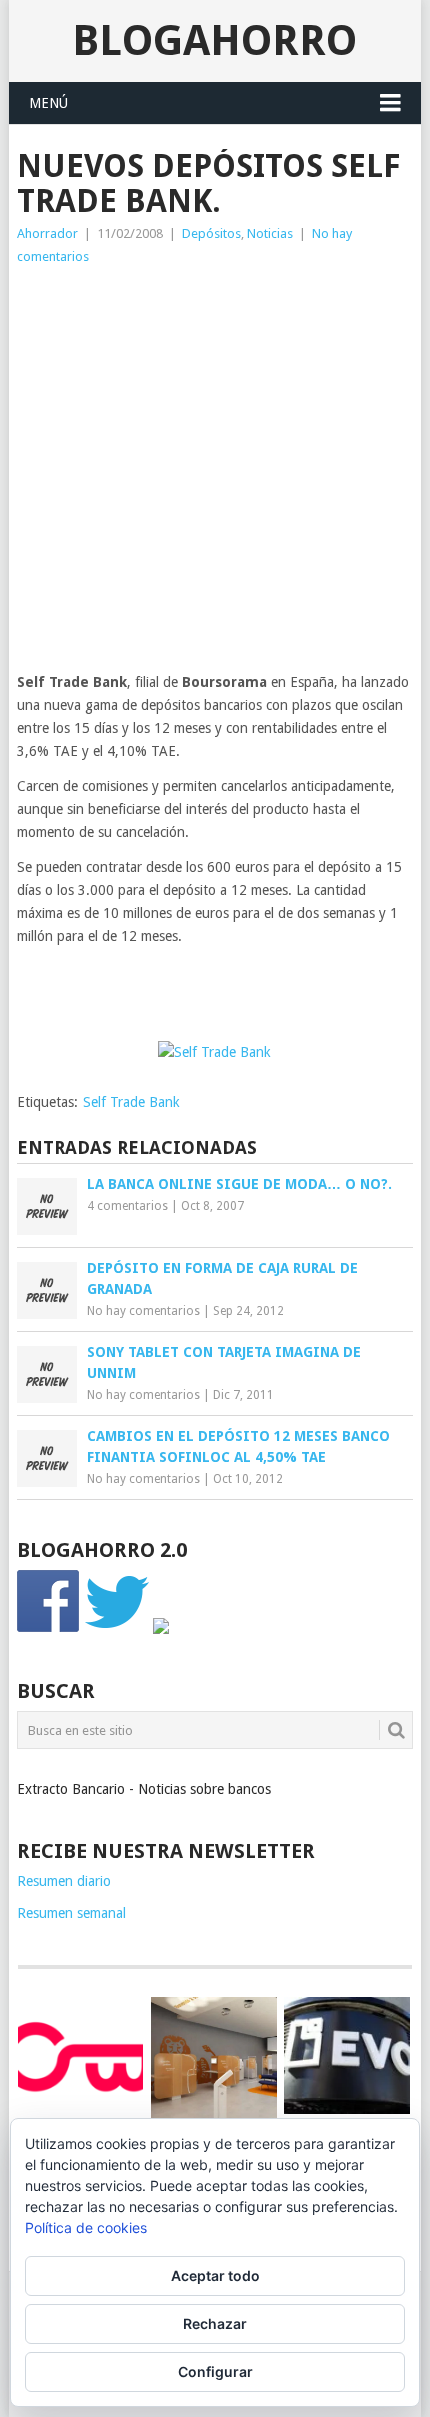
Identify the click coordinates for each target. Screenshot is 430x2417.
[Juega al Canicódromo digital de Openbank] (80, 2055)
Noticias (270, 233)
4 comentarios (127, 1206)
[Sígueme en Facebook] (49, 1629)
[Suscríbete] (161, 1629)
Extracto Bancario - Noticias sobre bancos (144, 1789)
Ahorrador (47, 233)
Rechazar (215, 2323)
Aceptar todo (215, 2275)
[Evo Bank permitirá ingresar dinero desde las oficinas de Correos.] (346, 2055)
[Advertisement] (215, 474)
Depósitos (211, 233)
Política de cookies (86, 2227)
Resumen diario (64, 1881)
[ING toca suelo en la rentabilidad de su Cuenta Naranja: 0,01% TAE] (213, 2059)
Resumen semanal (71, 1913)
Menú (48, 103)
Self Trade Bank (131, 1102)
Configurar (215, 2371)
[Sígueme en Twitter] (117, 1629)
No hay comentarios (143, 1311)
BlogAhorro (214, 40)
